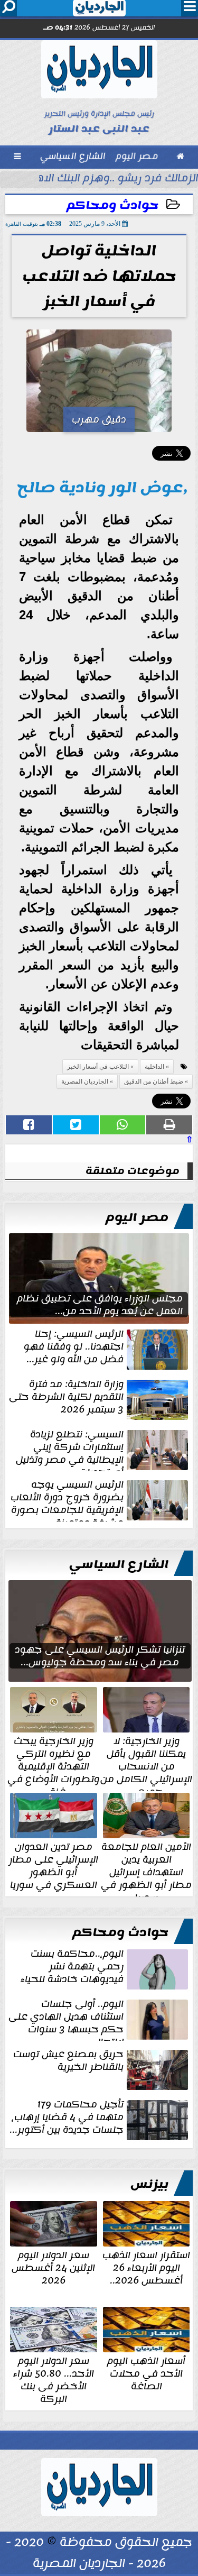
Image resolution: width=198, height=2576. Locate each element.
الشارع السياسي (119, 1564)
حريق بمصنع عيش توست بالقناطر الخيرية (68, 2061)
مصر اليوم (137, 1217)
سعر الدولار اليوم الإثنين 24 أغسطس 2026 (53, 2267)
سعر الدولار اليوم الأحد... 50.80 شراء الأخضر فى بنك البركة (54, 2379)
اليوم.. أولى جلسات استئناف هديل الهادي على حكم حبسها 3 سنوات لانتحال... (66, 2019)
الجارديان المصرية (85, 1081)
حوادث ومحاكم (112, 205)
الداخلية (154, 1067)
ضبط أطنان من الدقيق (154, 1081)
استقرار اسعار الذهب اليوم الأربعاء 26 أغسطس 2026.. (146, 2267)
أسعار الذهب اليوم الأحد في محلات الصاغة (146, 2372)
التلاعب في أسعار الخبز (98, 1067)
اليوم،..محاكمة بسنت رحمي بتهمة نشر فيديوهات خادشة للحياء (72, 1967)
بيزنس (149, 2184)
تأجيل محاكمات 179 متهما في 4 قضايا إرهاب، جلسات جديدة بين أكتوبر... (67, 2118)
